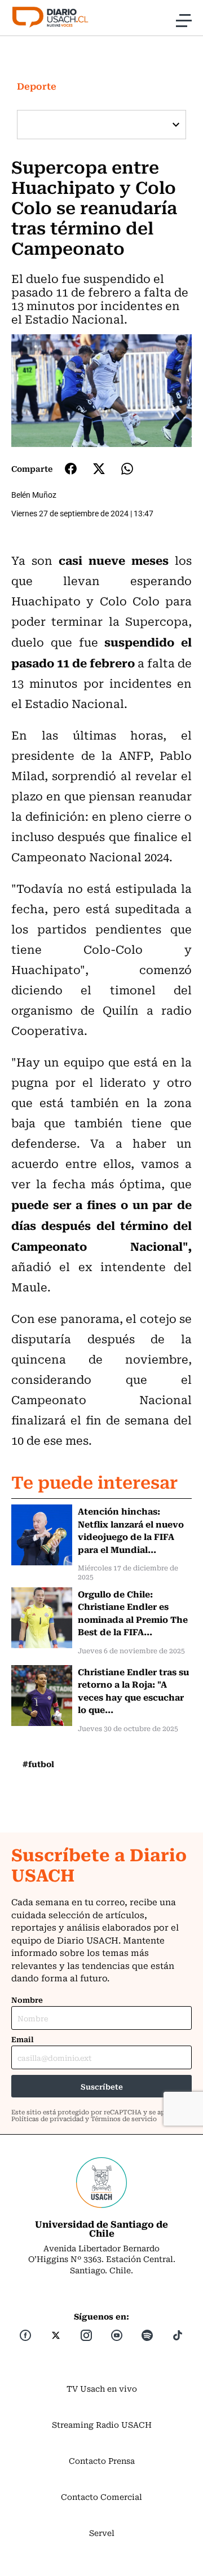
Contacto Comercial (101, 2497)
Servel (102, 2533)
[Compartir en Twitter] (99, 469)
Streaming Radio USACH (102, 2424)
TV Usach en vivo (102, 2388)
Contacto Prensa (102, 2460)
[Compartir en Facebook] (71, 468)
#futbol (38, 1764)
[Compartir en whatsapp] (127, 469)
